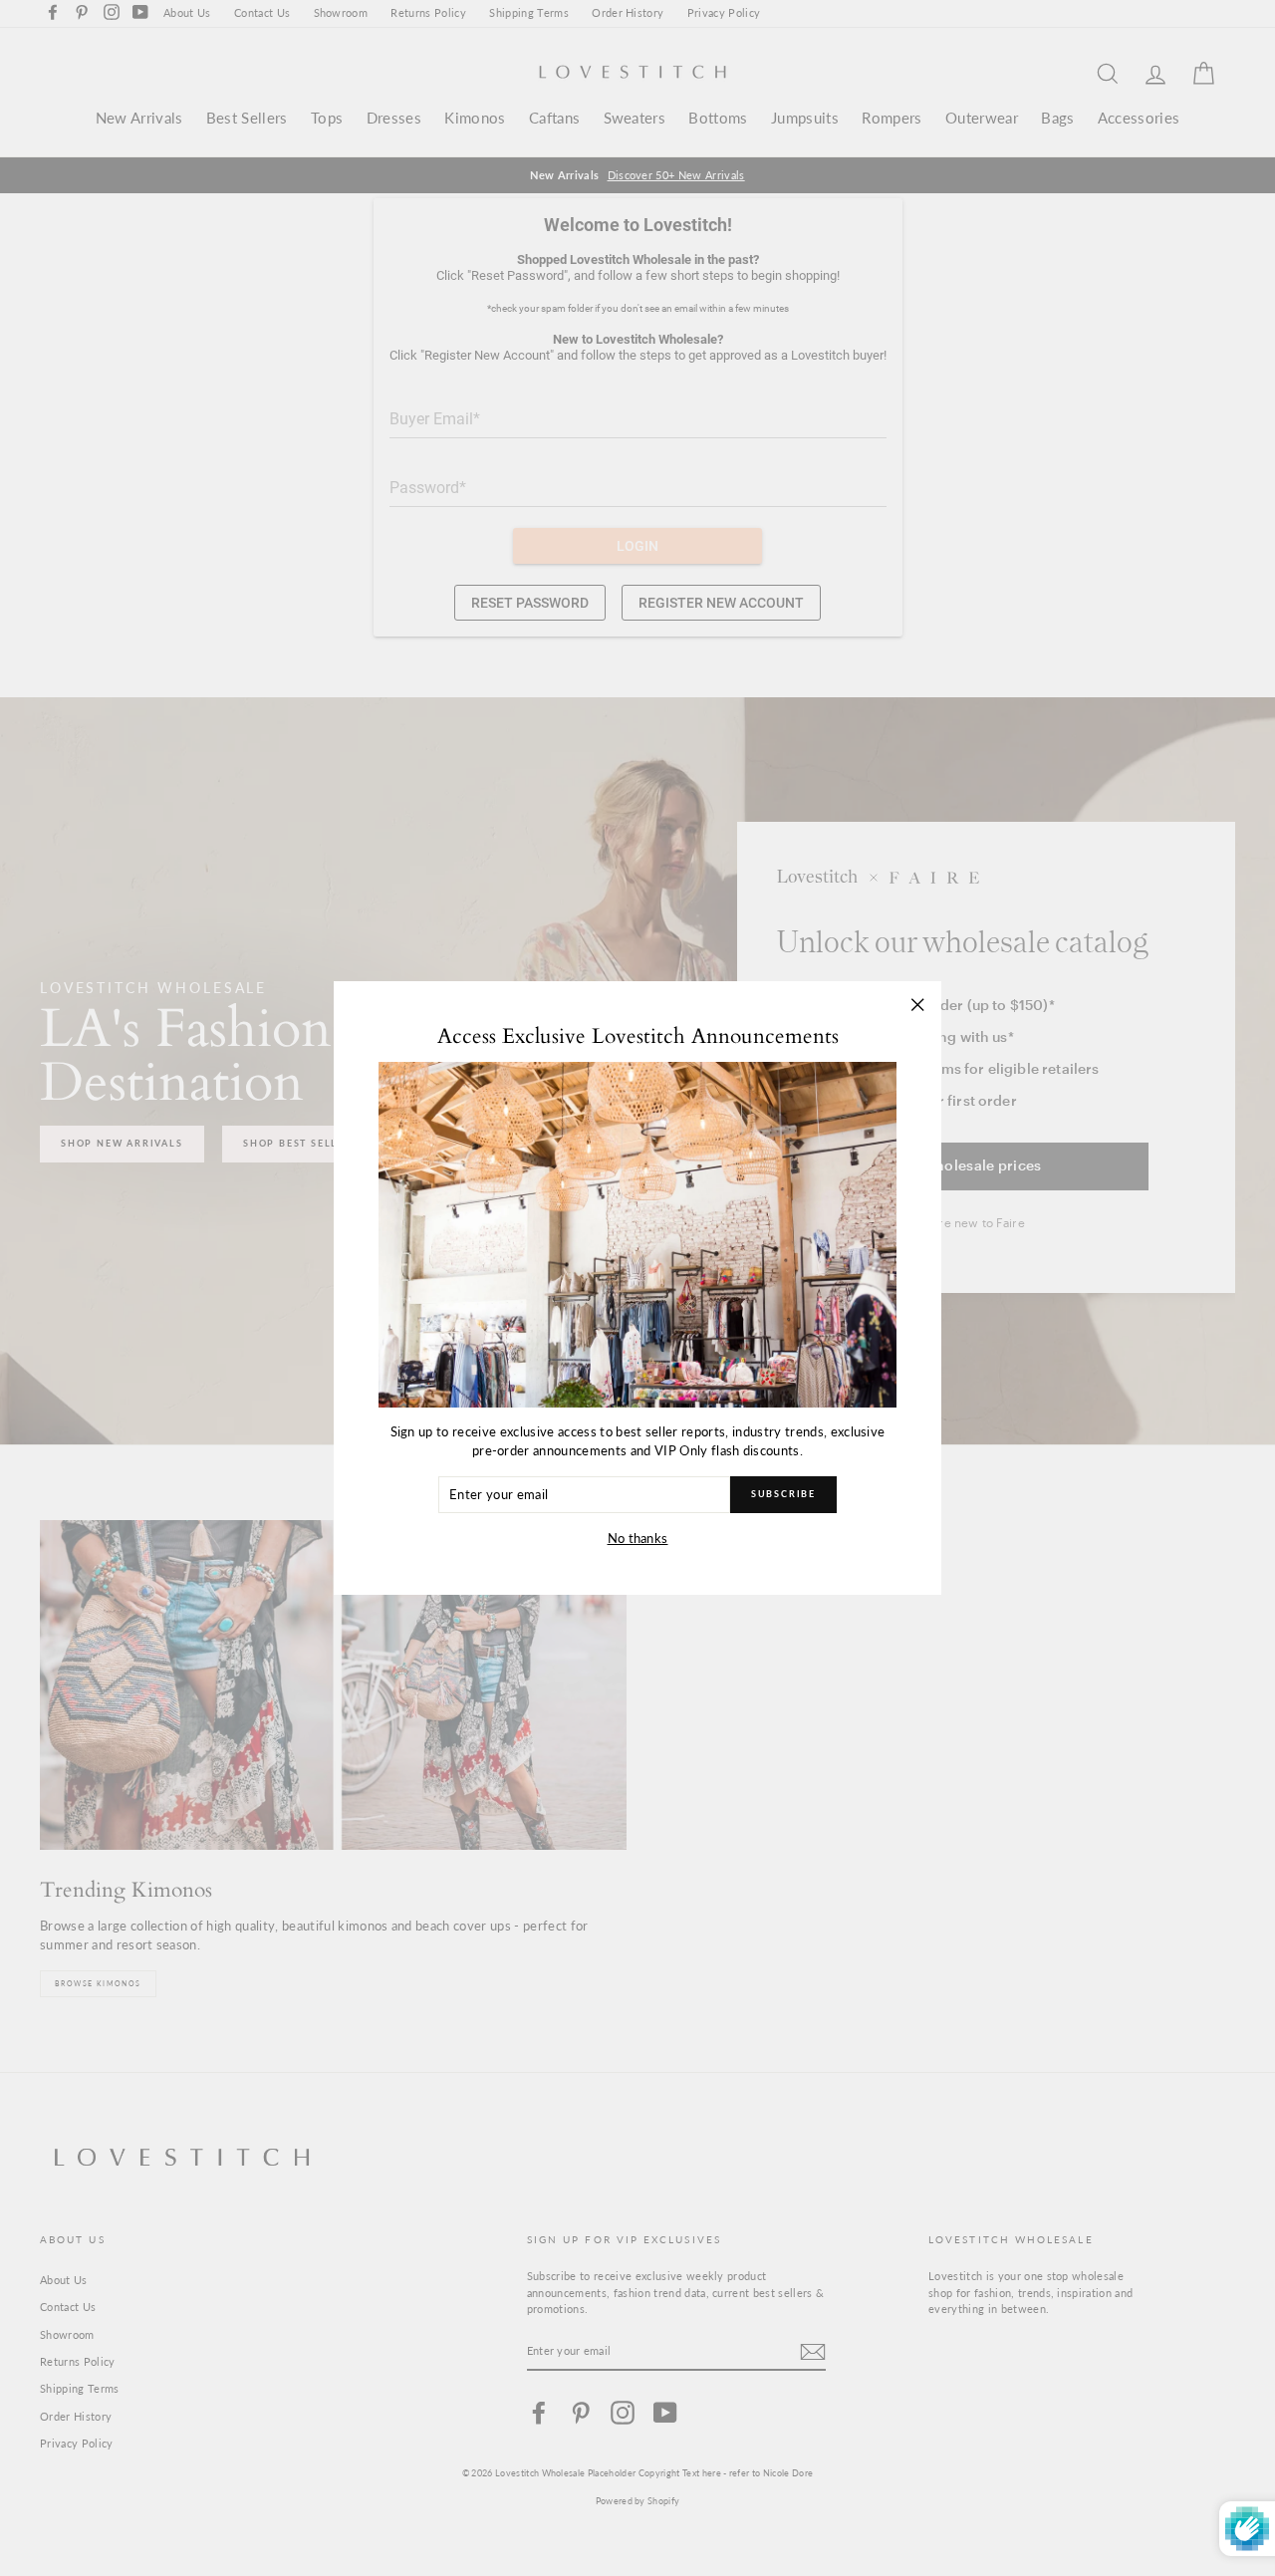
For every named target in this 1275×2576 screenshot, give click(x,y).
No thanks (638, 1538)
